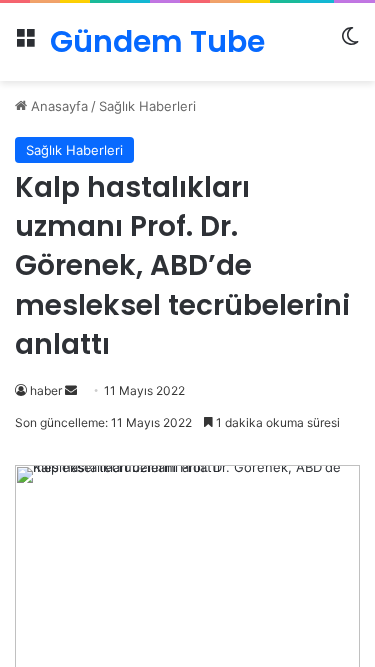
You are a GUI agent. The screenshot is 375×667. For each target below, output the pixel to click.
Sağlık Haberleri (147, 106)
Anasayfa (57, 106)
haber (46, 390)
